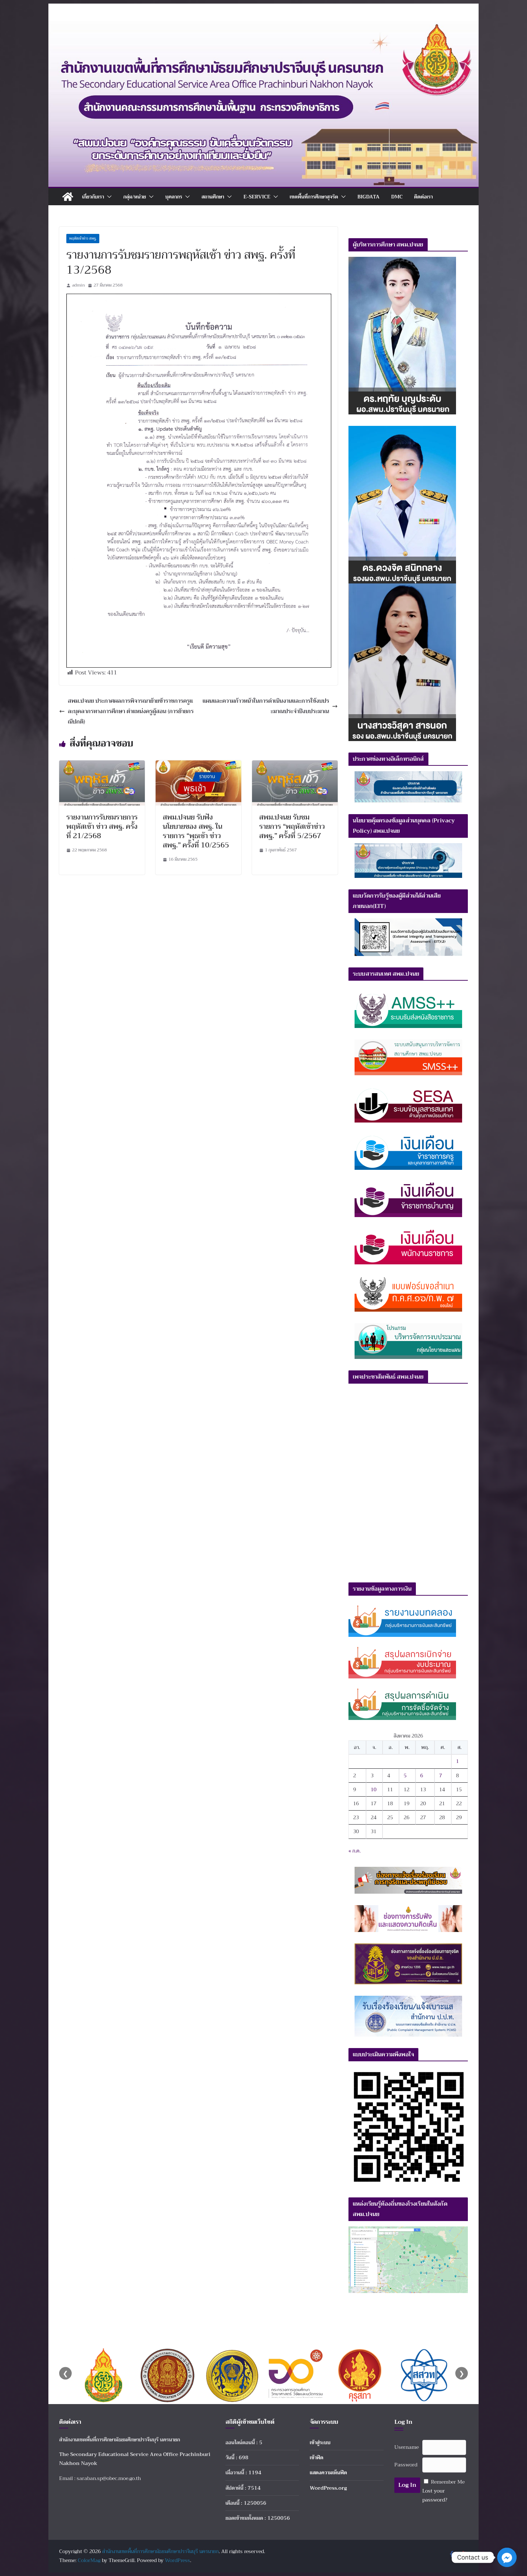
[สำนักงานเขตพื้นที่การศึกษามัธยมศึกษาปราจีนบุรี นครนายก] (263, 26)
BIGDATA (369, 197)
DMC (397, 197)
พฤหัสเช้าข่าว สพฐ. (83, 238)
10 (374, 1789)
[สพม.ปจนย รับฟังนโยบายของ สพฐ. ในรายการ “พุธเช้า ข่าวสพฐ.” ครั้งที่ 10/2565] (198, 765)
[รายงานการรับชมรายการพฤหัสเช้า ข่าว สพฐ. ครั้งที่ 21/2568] (102, 765)
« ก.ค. (355, 1851)
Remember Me (448, 2482)
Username (407, 2447)
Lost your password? (435, 2495)
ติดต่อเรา (423, 197)
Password (406, 2465)
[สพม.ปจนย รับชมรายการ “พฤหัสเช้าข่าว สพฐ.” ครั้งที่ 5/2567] (295, 765)
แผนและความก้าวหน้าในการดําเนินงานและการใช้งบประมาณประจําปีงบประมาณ (266, 706)
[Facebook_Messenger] (507, 2557)
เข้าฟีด (317, 2457)
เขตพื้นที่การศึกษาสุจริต (314, 197)
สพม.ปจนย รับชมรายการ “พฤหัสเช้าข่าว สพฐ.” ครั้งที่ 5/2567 (292, 826)
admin (79, 285)
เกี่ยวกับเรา (93, 197)
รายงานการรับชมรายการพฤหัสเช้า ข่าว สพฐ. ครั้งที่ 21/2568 (102, 826)
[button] (108, 197)
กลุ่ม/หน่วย (135, 197)
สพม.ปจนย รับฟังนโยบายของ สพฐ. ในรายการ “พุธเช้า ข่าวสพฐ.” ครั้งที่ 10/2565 (196, 831)
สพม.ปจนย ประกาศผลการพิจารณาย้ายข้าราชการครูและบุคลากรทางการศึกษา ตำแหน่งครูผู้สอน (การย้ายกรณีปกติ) (131, 711)
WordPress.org (328, 2488)
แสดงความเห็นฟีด (328, 2472)
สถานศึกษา (213, 197)
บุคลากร (174, 197)
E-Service (257, 197)
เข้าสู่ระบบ (320, 2442)
